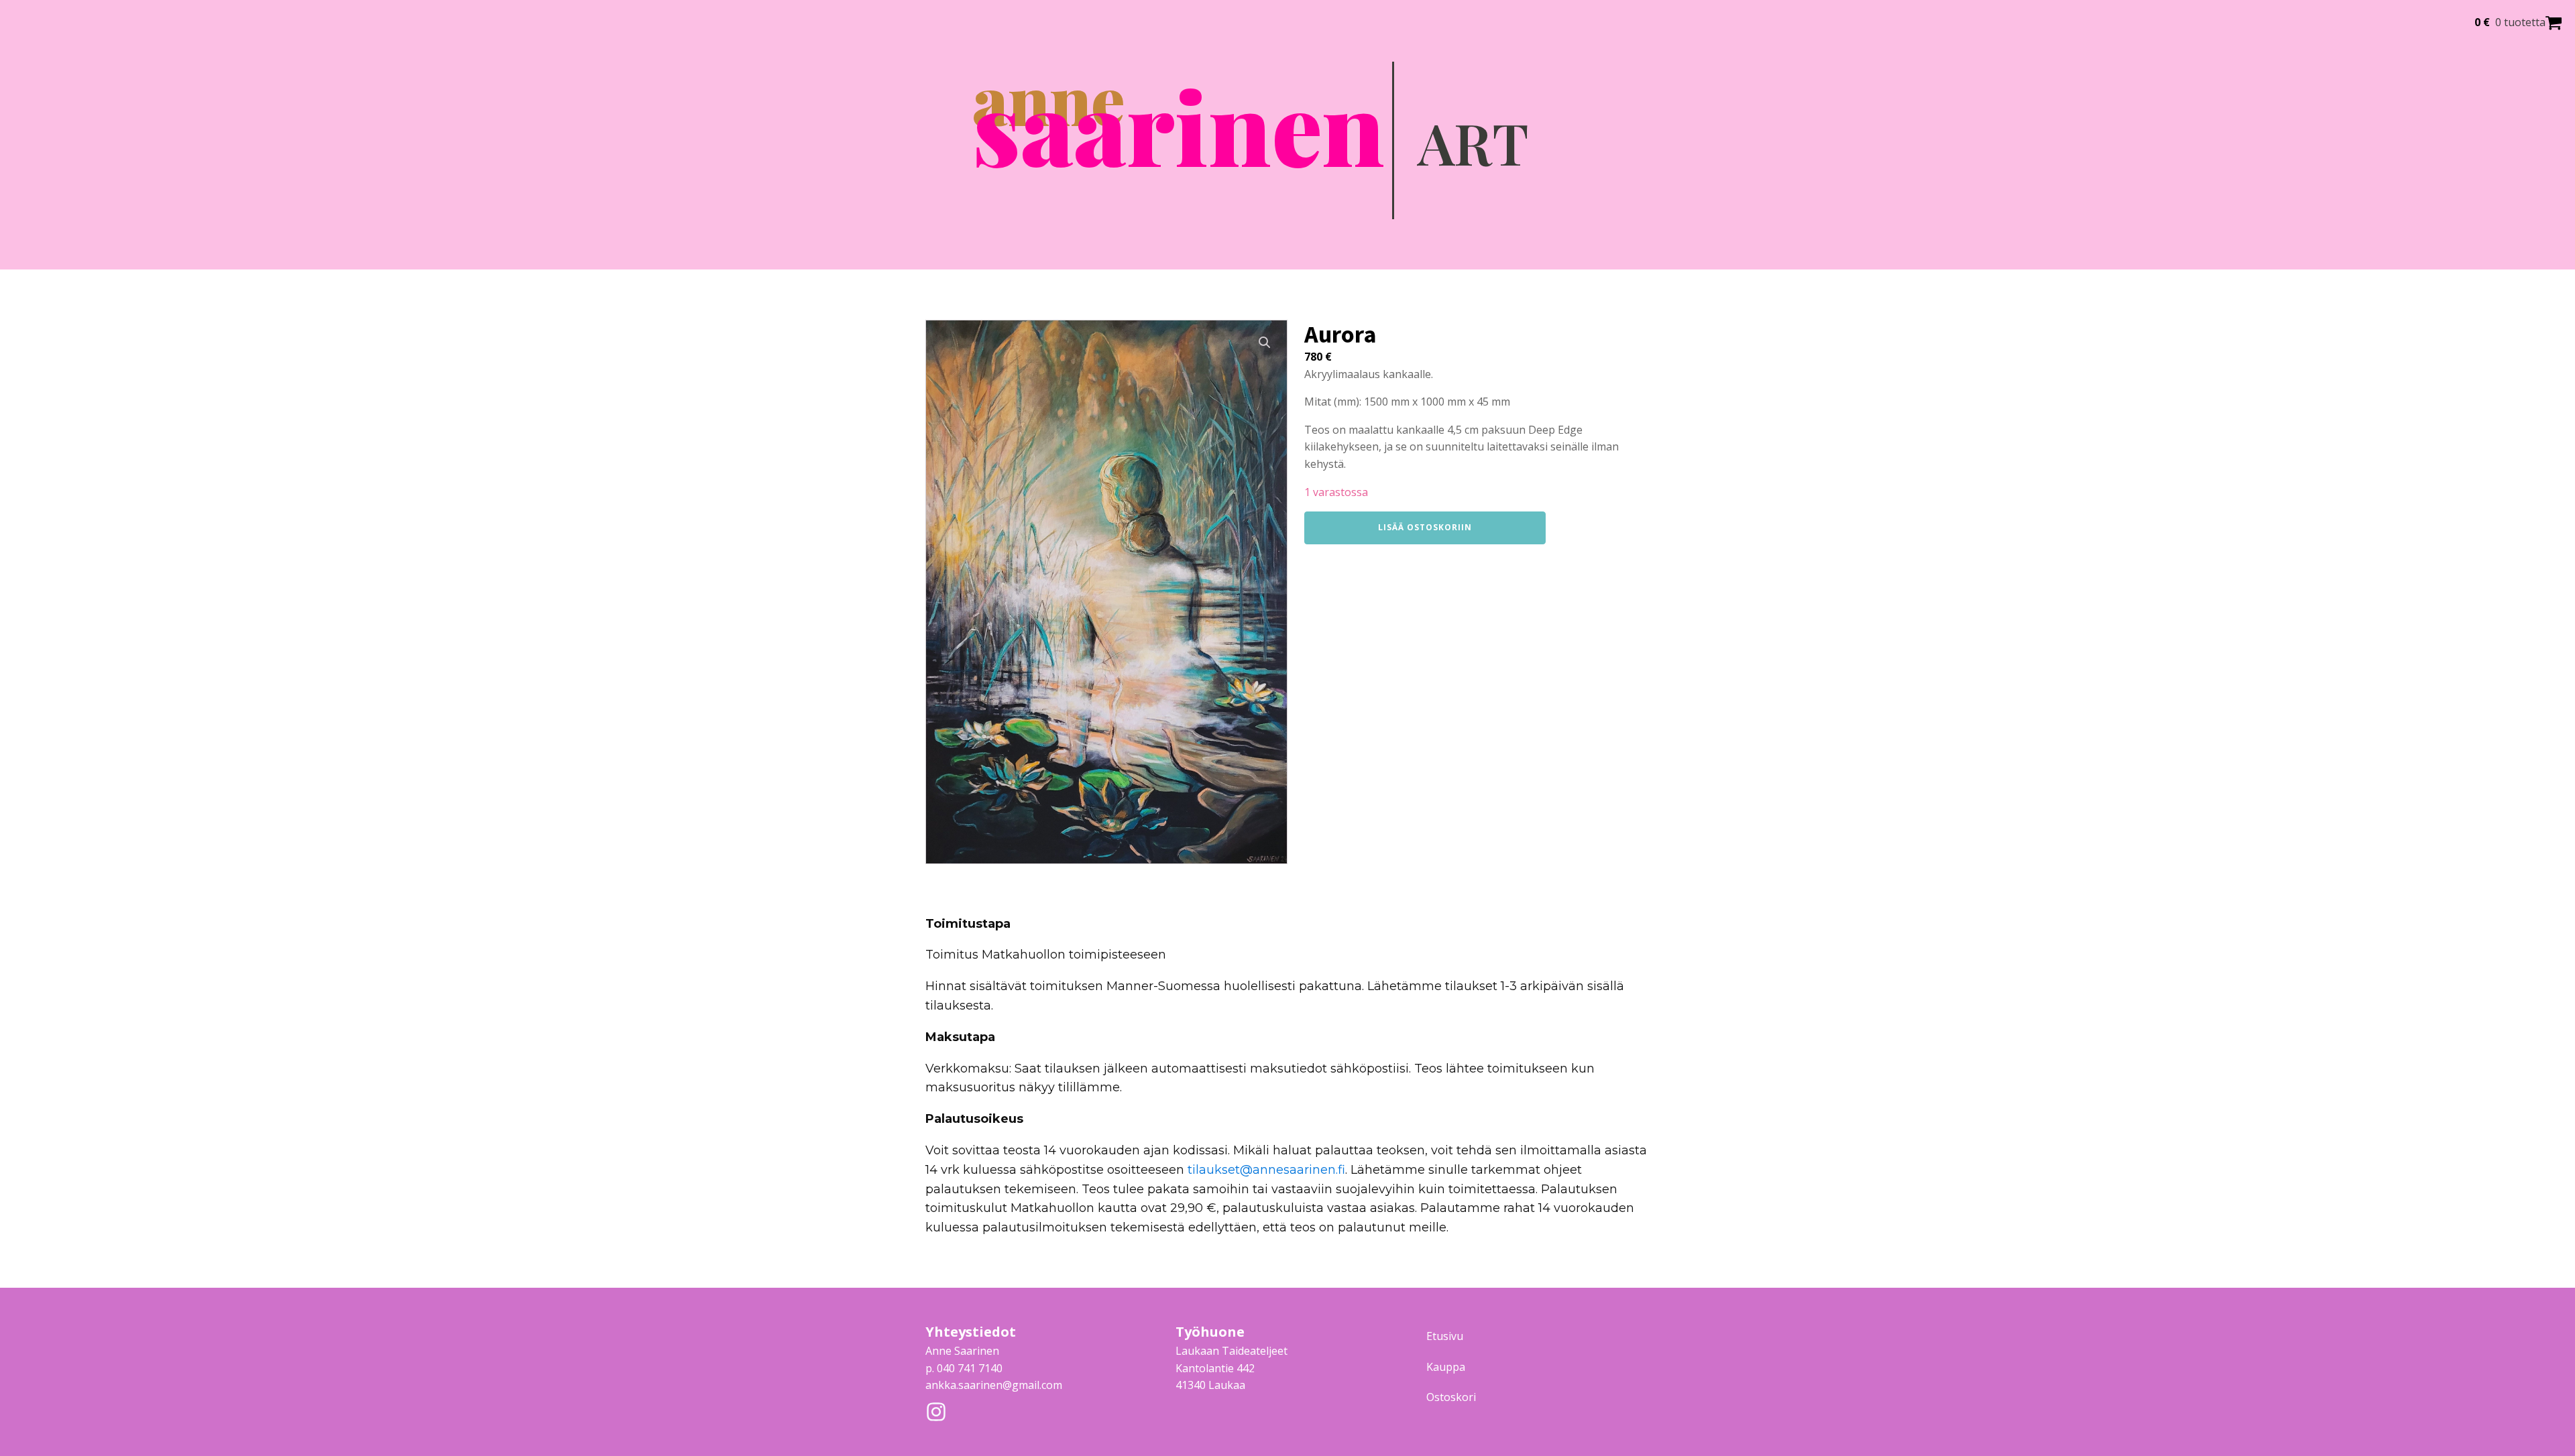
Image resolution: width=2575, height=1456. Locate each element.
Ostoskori (1451, 1397)
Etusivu (1445, 1336)
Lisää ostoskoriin (1425, 527)
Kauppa (1446, 1367)
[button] (1265, 343)
